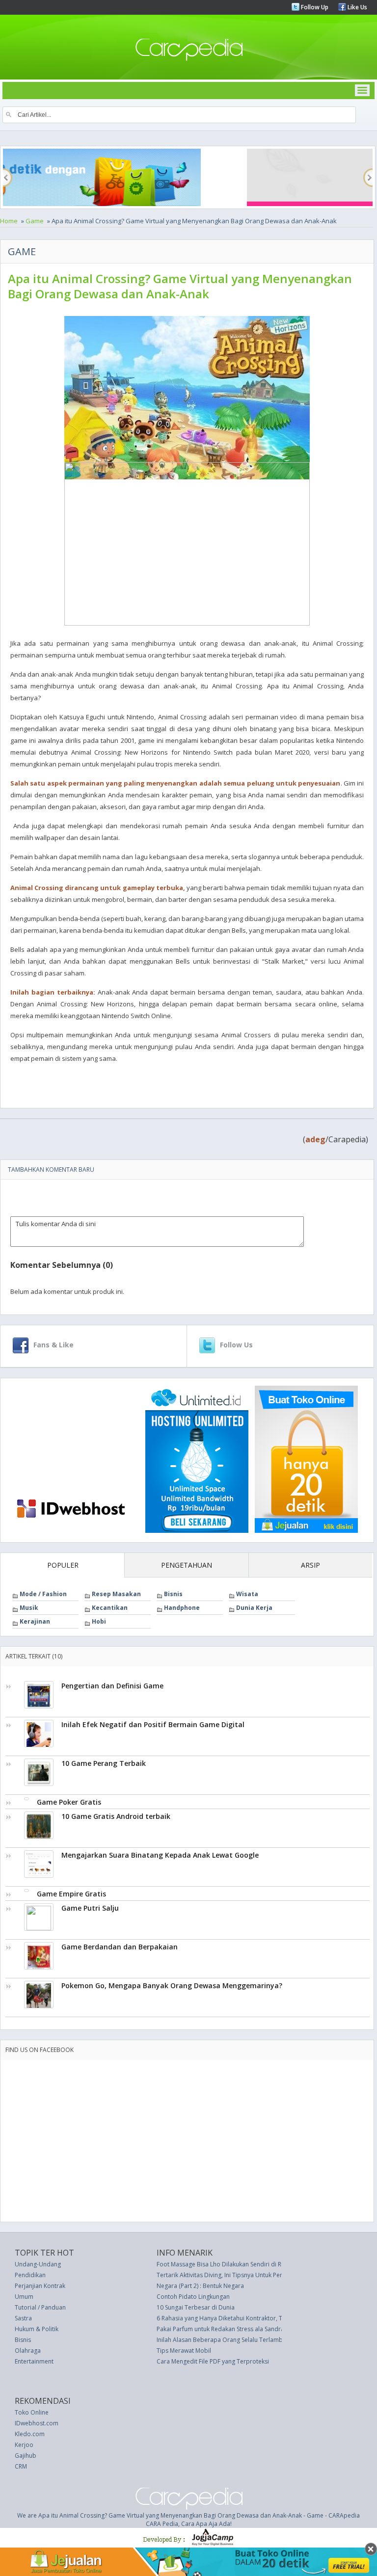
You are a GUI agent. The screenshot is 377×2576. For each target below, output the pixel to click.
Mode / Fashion (43, 1594)
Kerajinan (35, 1621)
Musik (29, 1608)
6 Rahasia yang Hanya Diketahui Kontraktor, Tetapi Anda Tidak (243, 2318)
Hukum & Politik (37, 2329)
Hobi (99, 1621)
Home (9, 221)
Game (35, 221)
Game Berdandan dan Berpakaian (120, 1947)
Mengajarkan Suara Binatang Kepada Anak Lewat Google (160, 1855)
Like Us (357, 7)
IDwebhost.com (37, 2423)
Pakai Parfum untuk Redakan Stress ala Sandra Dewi (228, 2329)
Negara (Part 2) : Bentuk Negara (200, 2286)
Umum (24, 2297)
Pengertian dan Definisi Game (112, 1686)
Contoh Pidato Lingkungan (193, 2297)
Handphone (182, 1608)
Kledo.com (30, 2434)
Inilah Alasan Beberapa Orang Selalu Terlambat (222, 2340)
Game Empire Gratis (71, 1894)
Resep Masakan (116, 1594)
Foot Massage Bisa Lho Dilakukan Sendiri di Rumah (227, 2264)
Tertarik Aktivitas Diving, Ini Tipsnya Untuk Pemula (225, 2275)
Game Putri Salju (90, 1908)
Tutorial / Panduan (40, 2307)
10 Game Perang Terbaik (104, 1763)
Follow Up (314, 7)
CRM (21, 2466)
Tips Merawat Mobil (184, 2351)
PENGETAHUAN (187, 1565)
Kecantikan (110, 1608)
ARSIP (310, 1565)
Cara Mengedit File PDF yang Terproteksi (213, 2361)
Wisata (247, 1594)
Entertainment (34, 2361)
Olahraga (28, 2351)
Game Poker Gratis (69, 1802)
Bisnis (173, 1594)
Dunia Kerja (254, 1608)
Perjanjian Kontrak (40, 2286)
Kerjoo (24, 2445)
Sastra (23, 2318)
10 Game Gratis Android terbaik (116, 1816)
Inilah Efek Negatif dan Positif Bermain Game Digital (153, 1724)
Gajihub (26, 2456)
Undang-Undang (38, 2264)
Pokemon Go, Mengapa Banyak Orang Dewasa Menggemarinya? (172, 1985)
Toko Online (32, 2412)
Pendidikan (30, 2275)
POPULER (63, 1565)
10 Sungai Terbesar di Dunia (196, 2307)
